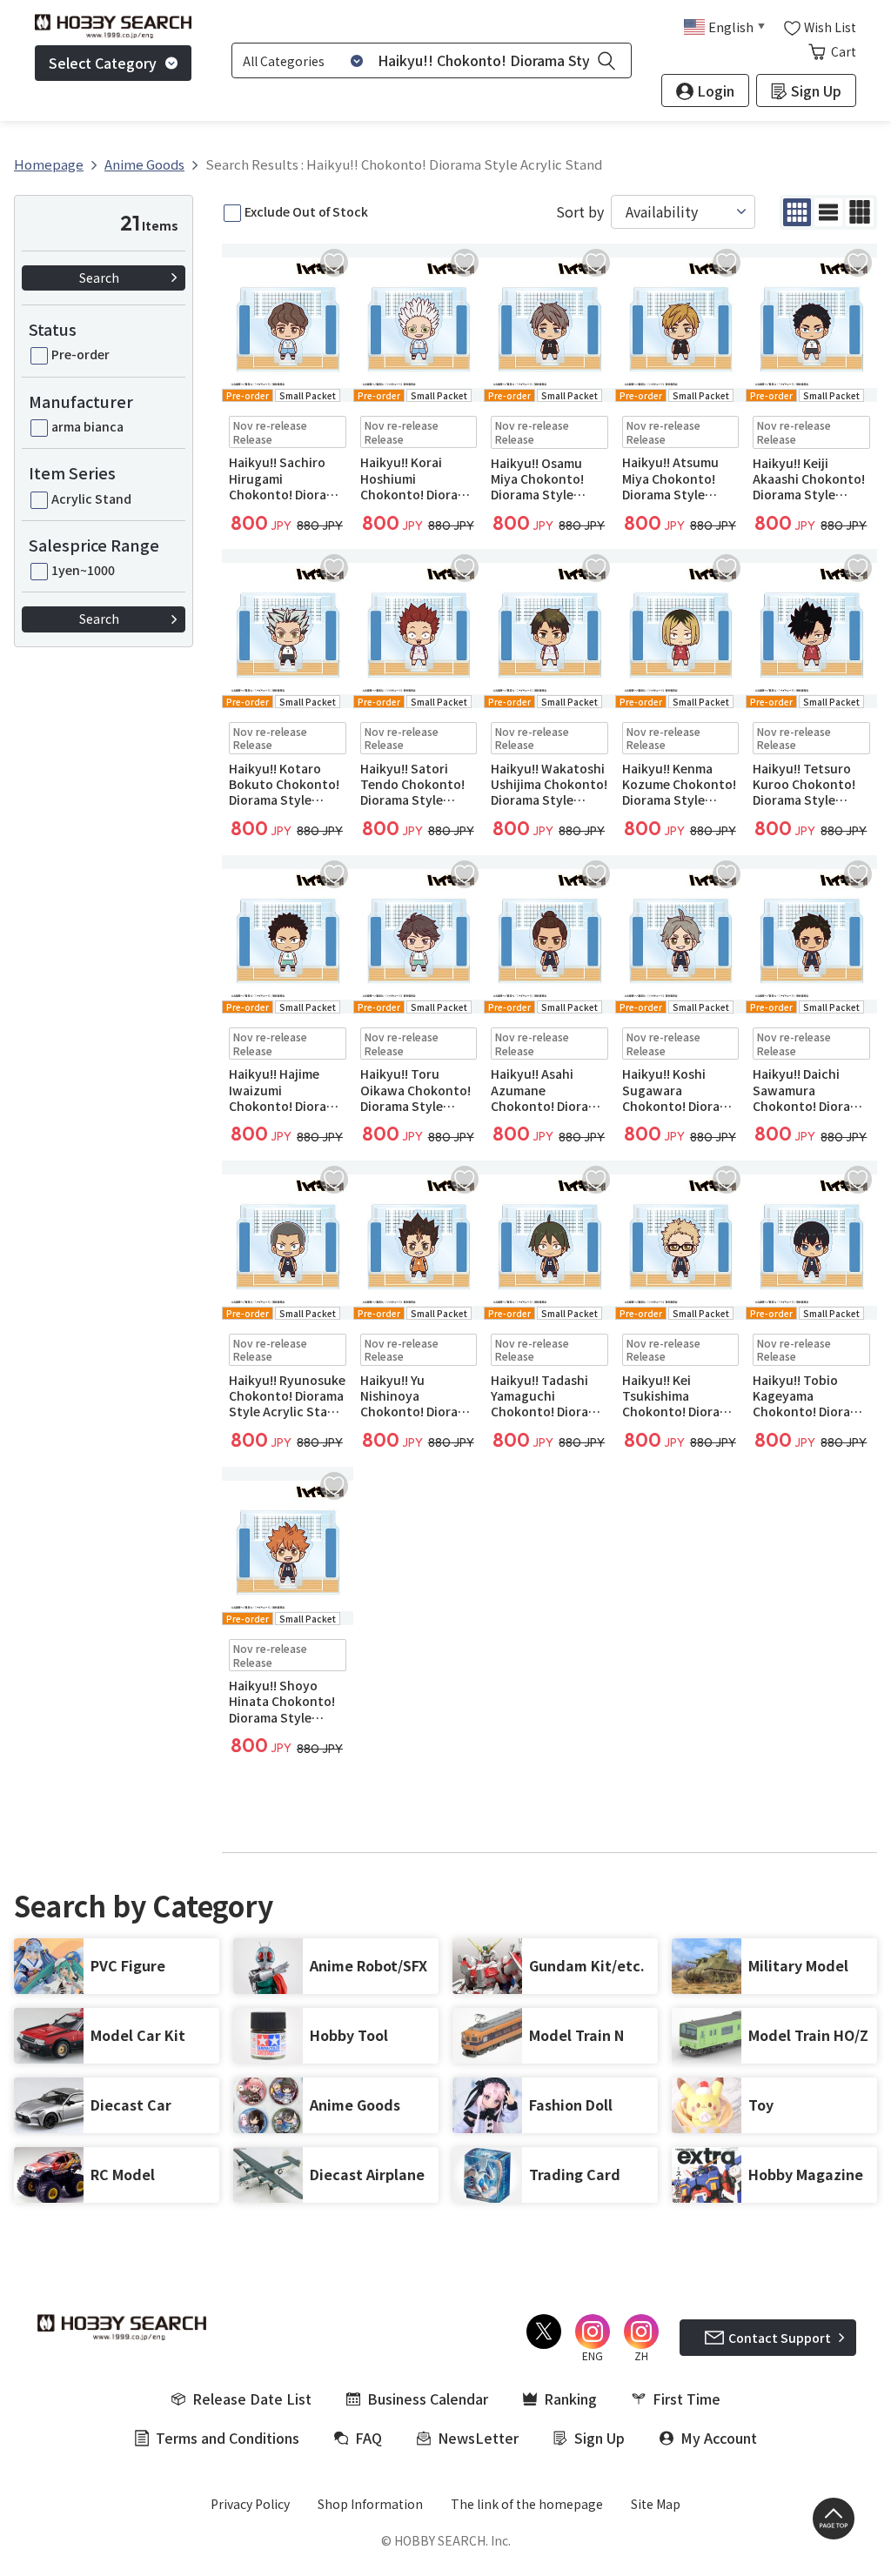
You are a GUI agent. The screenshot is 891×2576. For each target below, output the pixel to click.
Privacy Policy (250, 2504)
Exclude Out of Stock (306, 211)
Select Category (103, 63)
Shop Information (370, 2504)
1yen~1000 (83, 570)
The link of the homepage (527, 2504)
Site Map (656, 2504)
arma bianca (87, 426)
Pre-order (80, 354)
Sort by (580, 212)
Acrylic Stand (91, 498)
